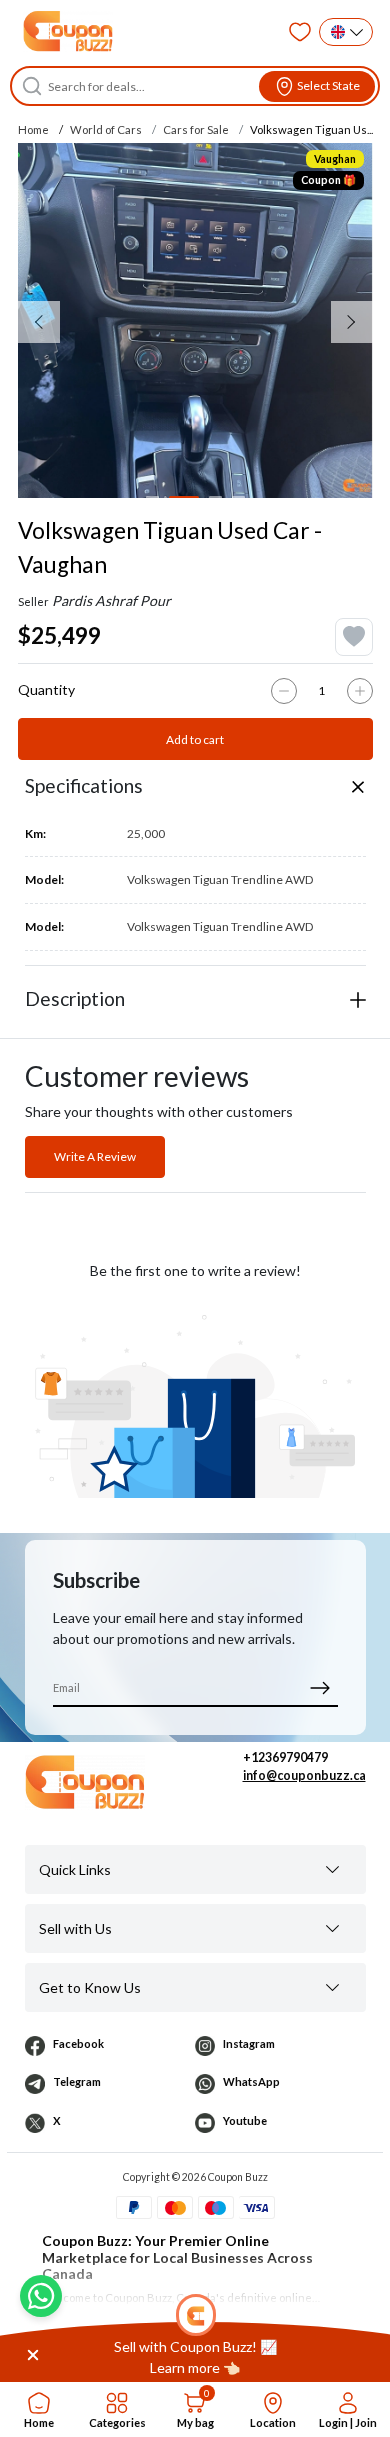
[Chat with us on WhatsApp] (41, 2296)
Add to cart (195, 739)
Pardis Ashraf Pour (111, 600)
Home (33, 129)
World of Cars (106, 129)
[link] (195, 2357)
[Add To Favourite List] (354, 637)
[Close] (33, 2353)
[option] (195, 320)
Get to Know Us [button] (90, 1987)
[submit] (320, 1687)
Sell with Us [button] (75, 1928)
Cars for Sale (196, 129)
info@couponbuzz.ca (304, 1775)
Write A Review (95, 1156)
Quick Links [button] (75, 1869)
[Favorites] (300, 32)
